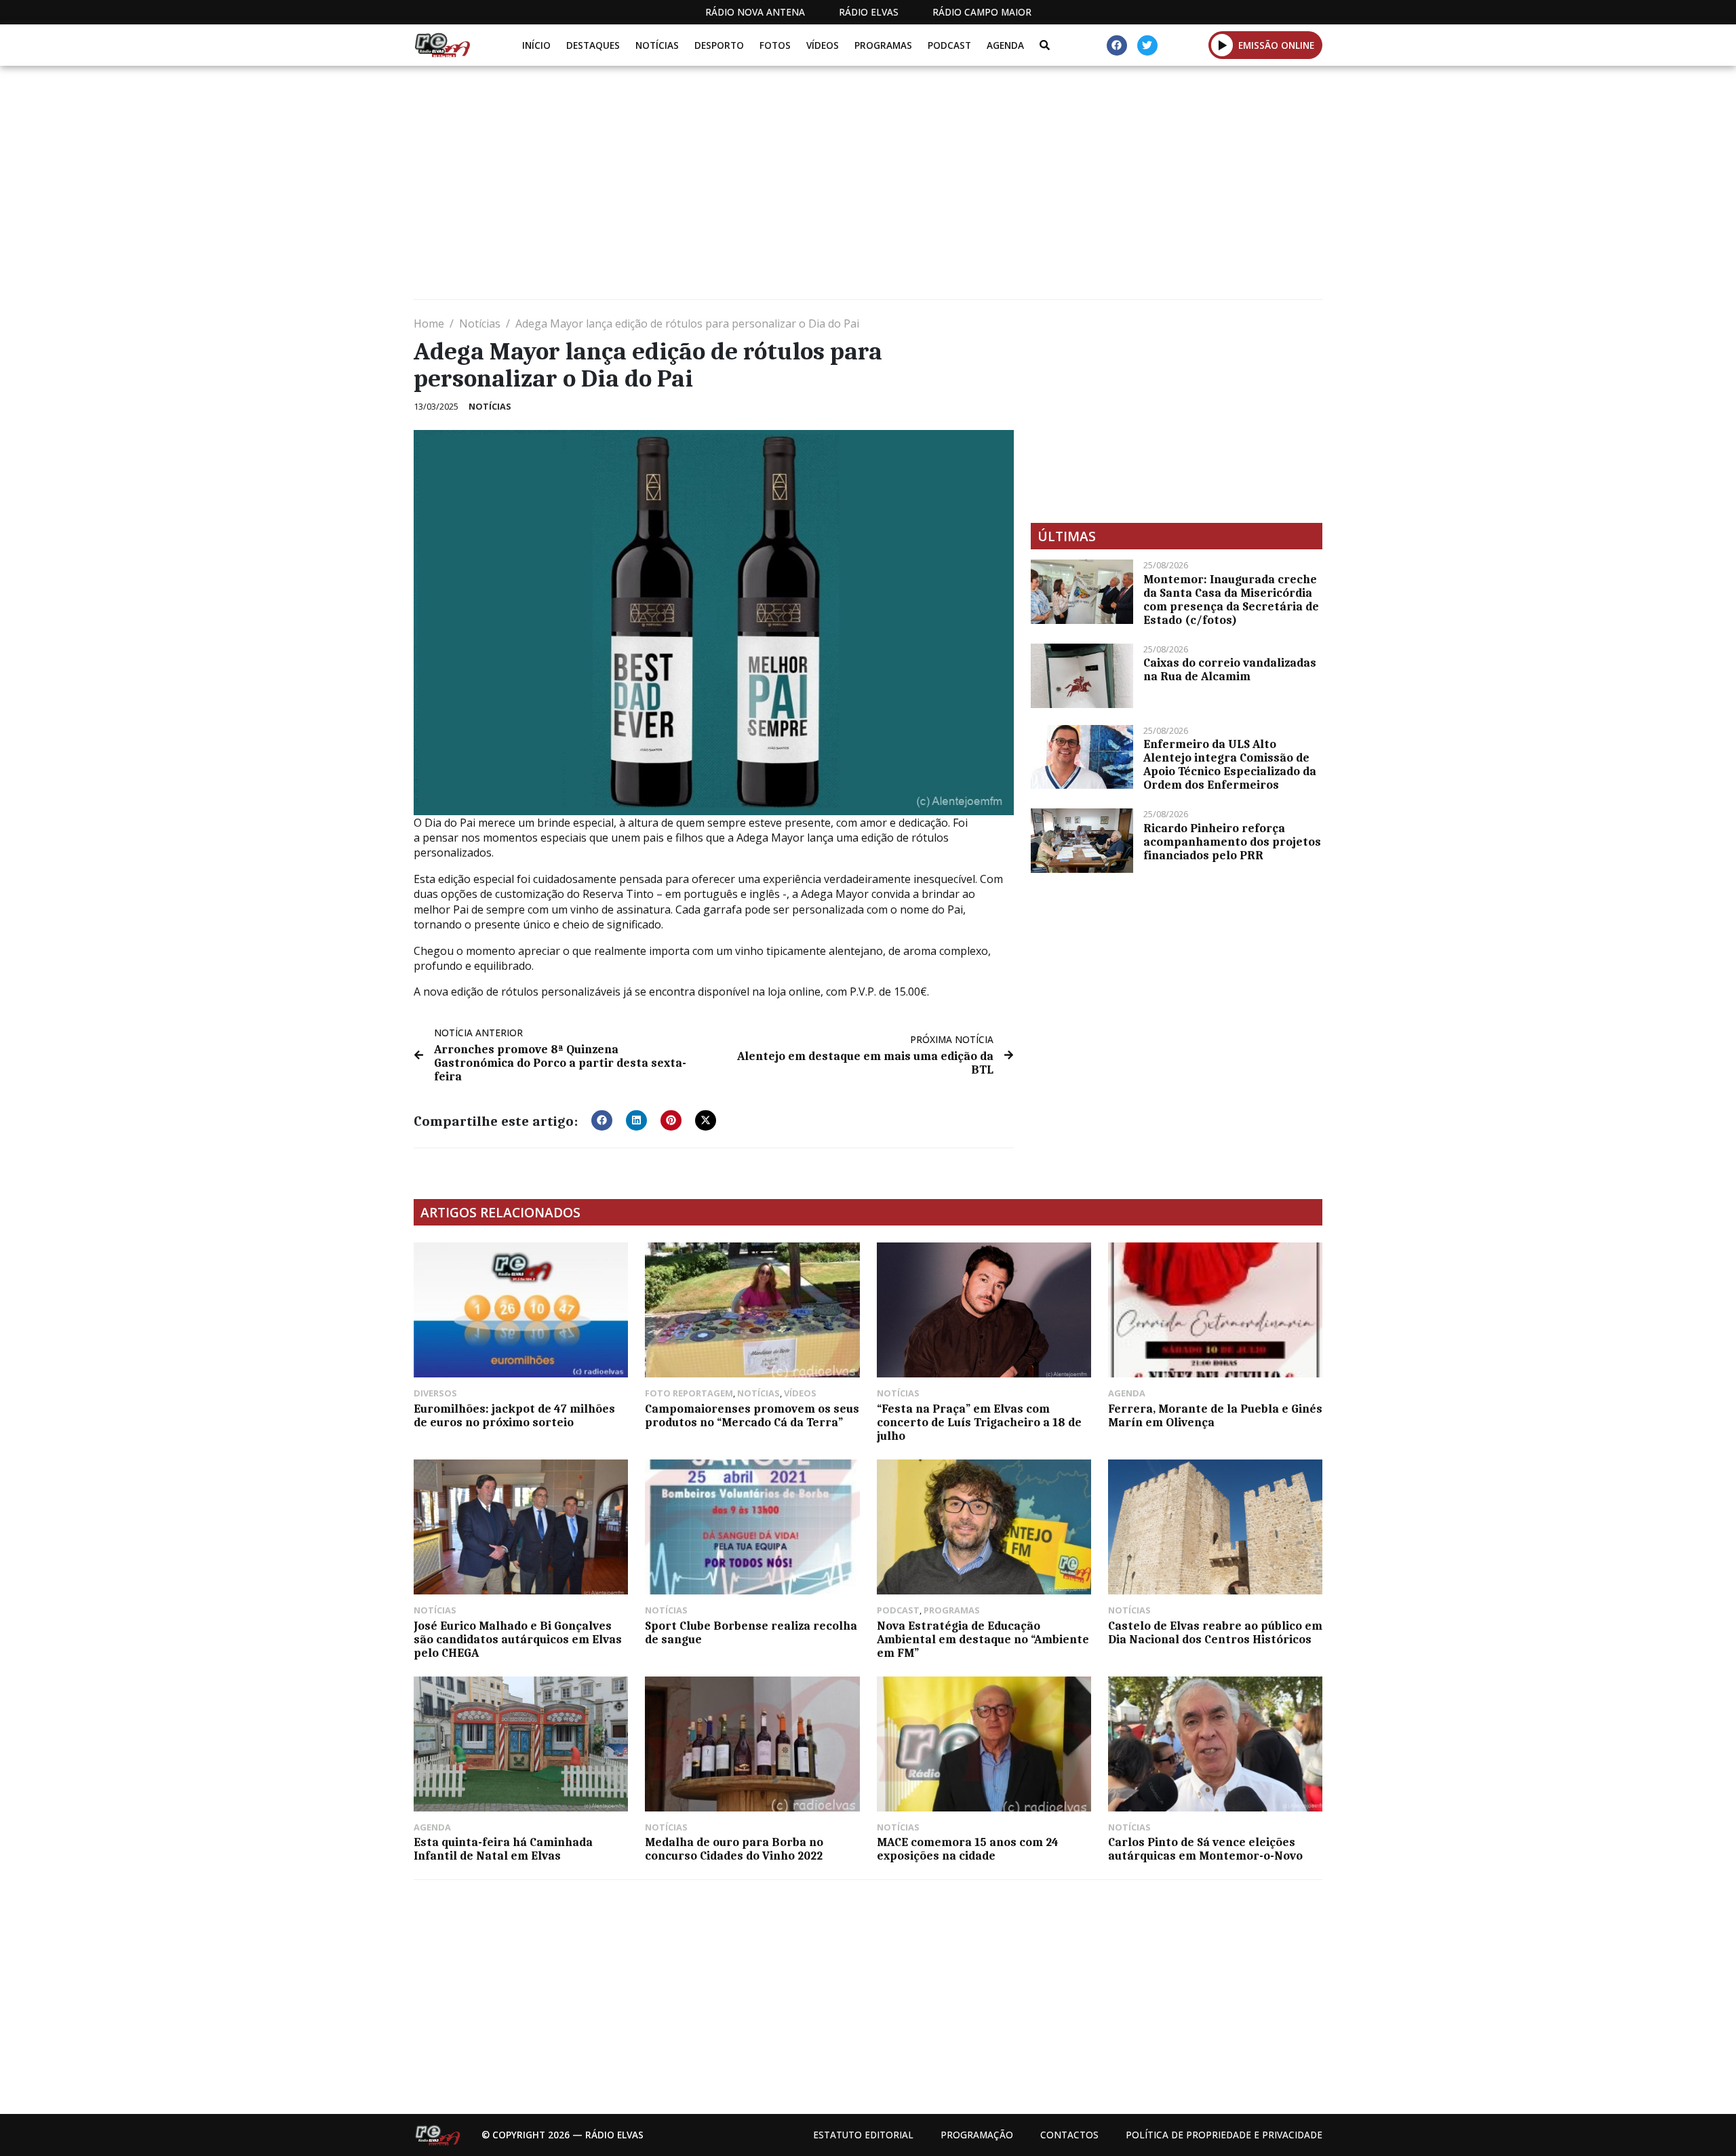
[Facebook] (1117, 45)
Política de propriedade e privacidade (1224, 2135)
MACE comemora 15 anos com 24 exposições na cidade (968, 1849)
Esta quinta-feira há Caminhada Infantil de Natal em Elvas (503, 1849)
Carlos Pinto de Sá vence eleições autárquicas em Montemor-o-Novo (1205, 1849)
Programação (977, 2135)
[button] (1222, 45)
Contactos (1069, 2135)
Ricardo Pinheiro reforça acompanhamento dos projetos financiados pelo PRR (1232, 842)
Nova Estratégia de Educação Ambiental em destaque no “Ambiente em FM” (983, 1639)
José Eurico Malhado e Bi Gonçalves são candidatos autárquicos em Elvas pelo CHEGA (518, 1639)
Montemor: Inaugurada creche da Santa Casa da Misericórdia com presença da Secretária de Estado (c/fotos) (1231, 600)
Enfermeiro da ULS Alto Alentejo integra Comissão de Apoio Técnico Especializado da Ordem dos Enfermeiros (1230, 764)
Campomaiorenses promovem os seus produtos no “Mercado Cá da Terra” (752, 1415)
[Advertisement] (821, 188)
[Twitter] (1147, 45)
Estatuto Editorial (863, 2135)
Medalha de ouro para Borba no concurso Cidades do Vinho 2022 (734, 1849)
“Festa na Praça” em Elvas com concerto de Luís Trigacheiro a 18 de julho (979, 1422)
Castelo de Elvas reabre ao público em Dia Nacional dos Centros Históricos (1215, 1632)
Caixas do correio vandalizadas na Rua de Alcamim (1230, 669)
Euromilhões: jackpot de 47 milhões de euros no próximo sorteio (514, 1415)
